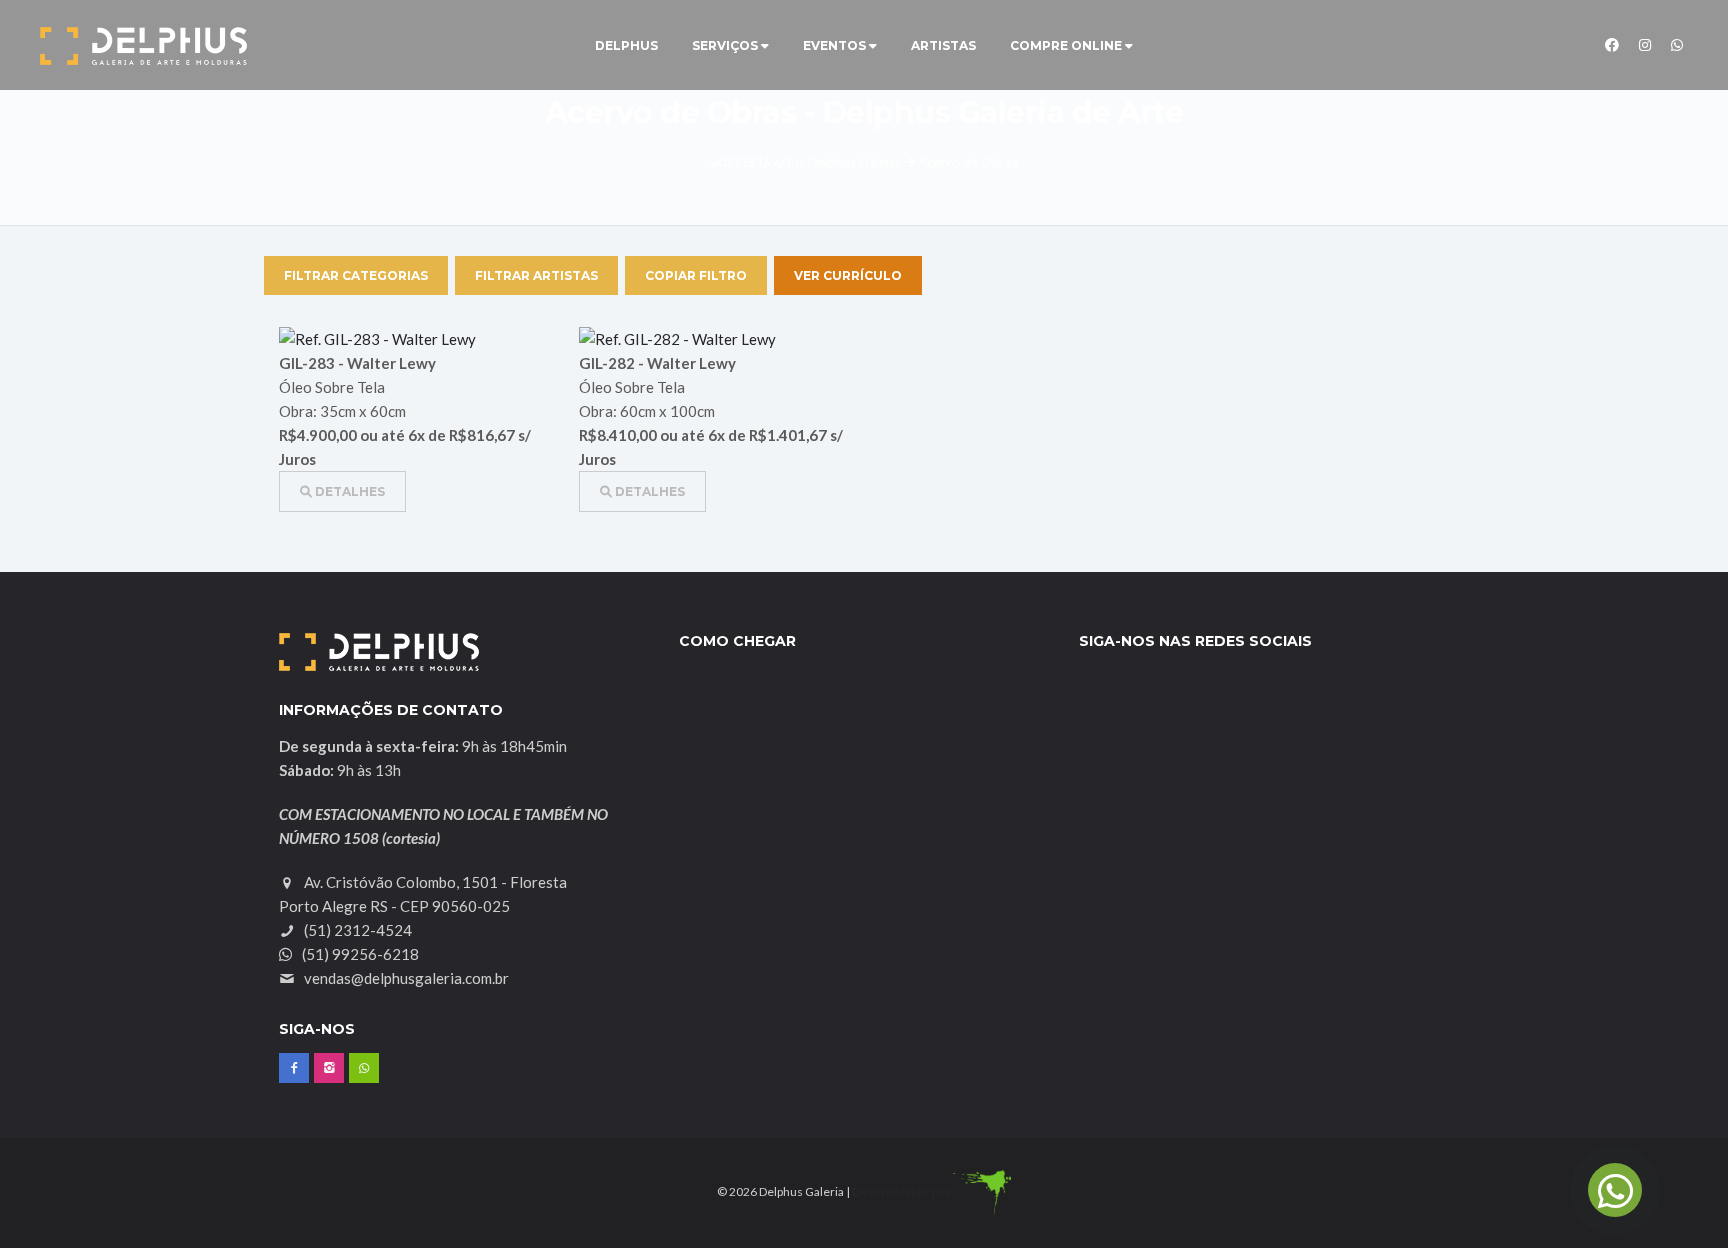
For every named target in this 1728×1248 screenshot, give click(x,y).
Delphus (626, 46)
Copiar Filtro (696, 275)
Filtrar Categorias (356, 275)
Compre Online (1067, 46)
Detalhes (348, 491)
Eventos (836, 46)
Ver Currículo (848, 275)
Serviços (726, 46)
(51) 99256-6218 (359, 954)
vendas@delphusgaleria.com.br (406, 978)
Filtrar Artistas (536, 275)
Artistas (943, 46)
